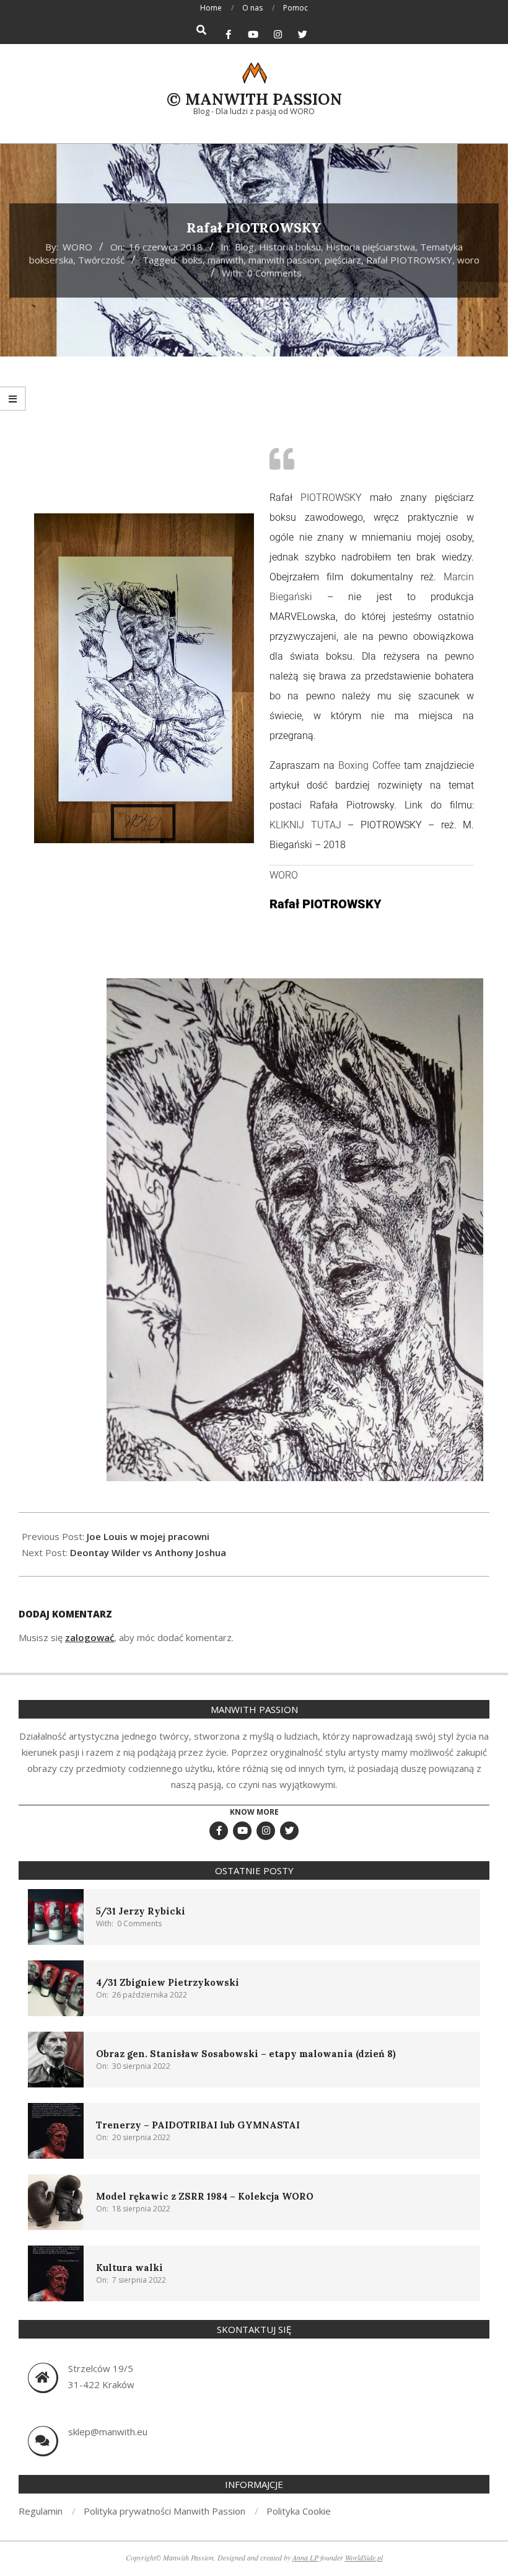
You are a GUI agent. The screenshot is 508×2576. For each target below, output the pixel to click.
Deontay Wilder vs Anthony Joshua (148, 1552)
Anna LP (305, 2557)
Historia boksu (290, 247)
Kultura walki (129, 2268)
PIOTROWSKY (331, 498)
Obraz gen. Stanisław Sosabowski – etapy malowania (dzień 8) (246, 2054)
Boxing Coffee (369, 765)
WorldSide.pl (364, 2557)
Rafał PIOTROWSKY (409, 260)
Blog (244, 247)
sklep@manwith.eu (108, 2432)
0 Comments (274, 273)
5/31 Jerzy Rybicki (141, 1911)
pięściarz (343, 260)
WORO (284, 875)
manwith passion (284, 260)
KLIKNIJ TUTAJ (305, 825)
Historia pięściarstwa (370, 247)
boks (192, 260)
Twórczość (101, 260)
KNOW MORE (254, 1812)
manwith (226, 260)
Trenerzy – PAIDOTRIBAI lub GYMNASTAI (198, 2125)
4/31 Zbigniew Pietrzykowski (168, 1982)
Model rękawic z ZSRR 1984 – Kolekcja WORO (205, 2196)
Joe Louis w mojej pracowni (148, 1536)
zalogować (90, 1637)
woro (468, 260)
